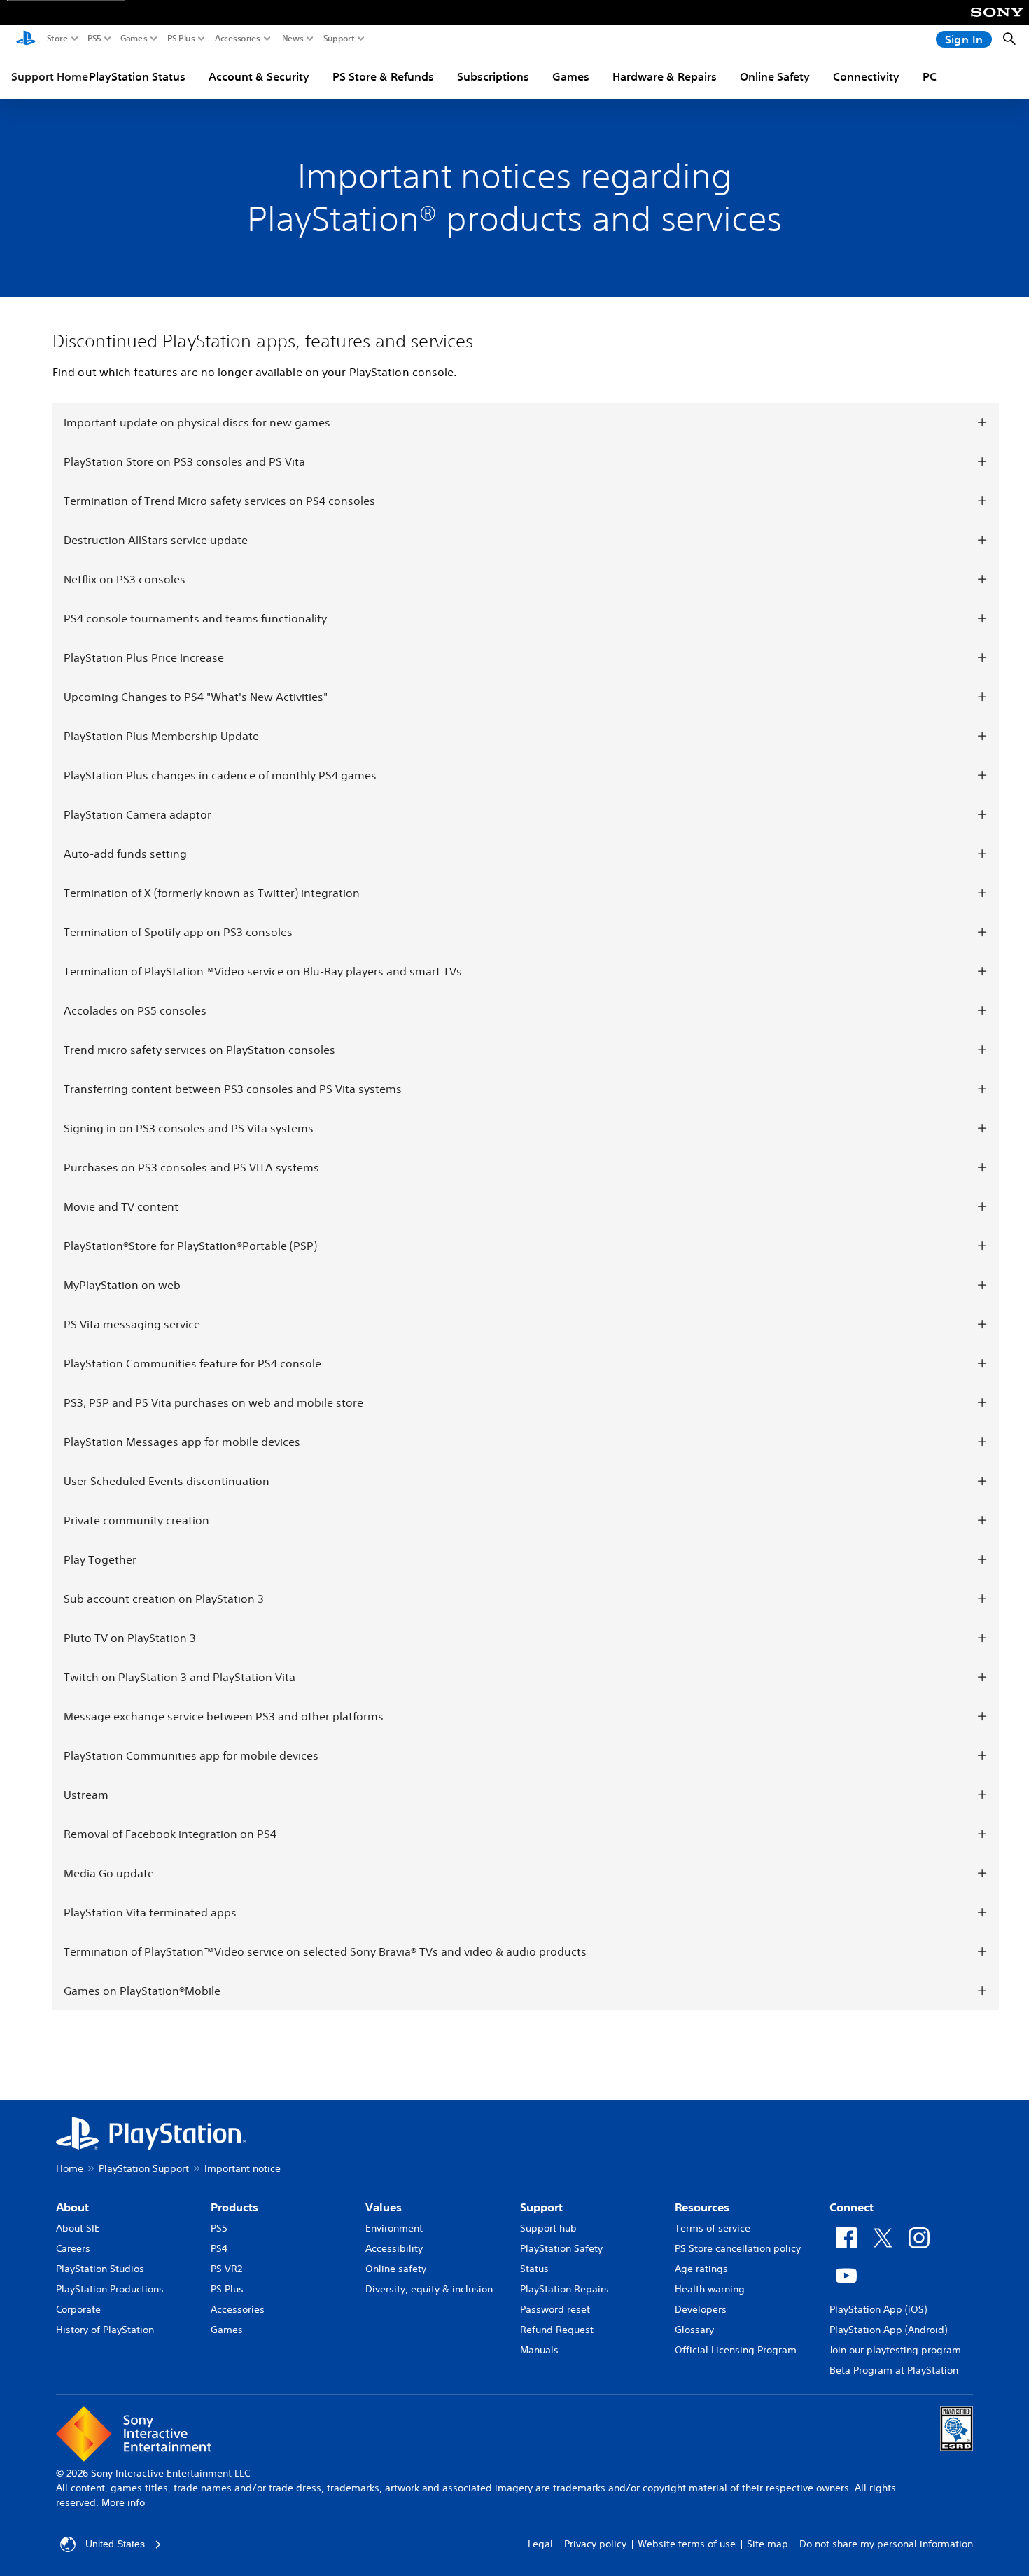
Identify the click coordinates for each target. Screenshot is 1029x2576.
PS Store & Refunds (383, 76)
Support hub (548, 2228)
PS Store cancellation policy (738, 2248)
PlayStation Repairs (565, 2289)
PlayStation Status (137, 76)
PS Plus (181, 39)
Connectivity (866, 76)
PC (930, 76)
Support (339, 39)
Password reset (555, 2309)
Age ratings (701, 2269)
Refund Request (557, 2330)
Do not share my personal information (886, 2544)
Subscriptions (493, 76)
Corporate (78, 2309)
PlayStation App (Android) (888, 2330)
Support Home (50, 76)
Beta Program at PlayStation (894, 2370)
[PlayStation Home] (26, 39)
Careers (73, 2248)
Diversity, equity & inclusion (429, 2289)
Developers (701, 2309)
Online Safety (775, 76)
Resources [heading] (702, 2207)
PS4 (219, 2248)
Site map (768, 2544)
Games (134, 39)
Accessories (238, 39)
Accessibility (394, 2248)
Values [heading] (384, 2207)
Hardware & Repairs (665, 76)
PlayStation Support (144, 2168)
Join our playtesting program (895, 2350)
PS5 (94, 39)
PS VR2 (226, 2269)
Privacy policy (595, 2544)
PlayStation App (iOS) (878, 2309)
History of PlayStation (105, 2330)
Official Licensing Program (736, 2350)
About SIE (78, 2228)
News (293, 39)
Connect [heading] (852, 2207)
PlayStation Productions (110, 2289)
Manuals (539, 2350)
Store (57, 39)
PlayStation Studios (100, 2269)
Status (534, 2269)
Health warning (710, 2289)
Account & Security (259, 76)
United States (115, 2544)
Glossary (694, 2330)
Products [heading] (234, 2207)
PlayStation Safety (561, 2248)
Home (70, 2168)
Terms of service (713, 2228)
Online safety (396, 2269)
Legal (540, 2544)
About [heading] (72, 2207)
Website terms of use (687, 2544)
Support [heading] (541, 2207)
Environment (394, 2228)
